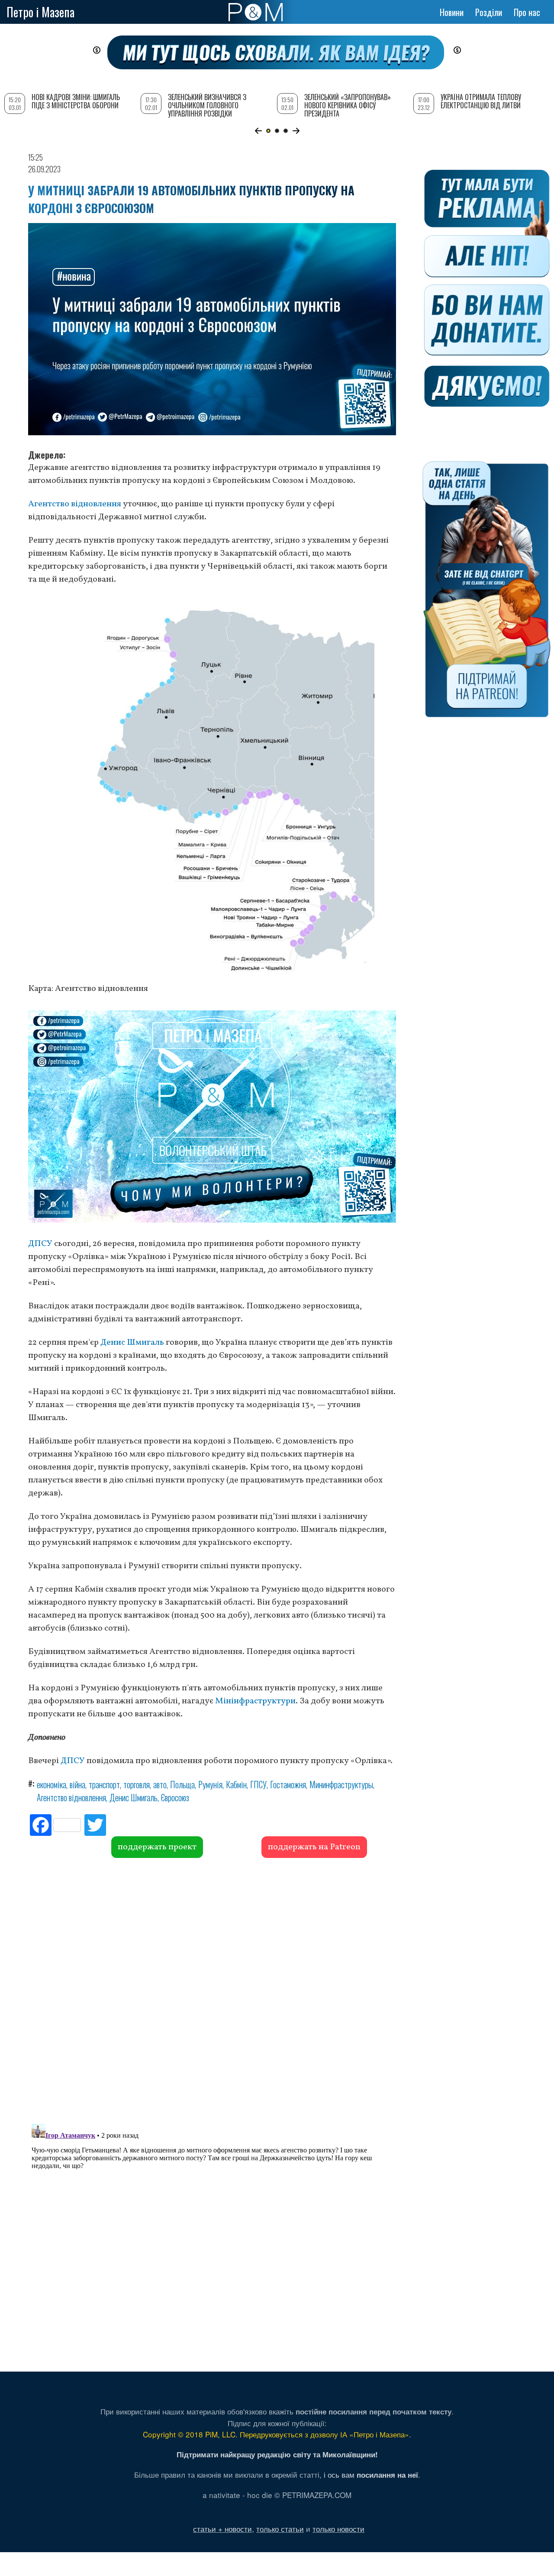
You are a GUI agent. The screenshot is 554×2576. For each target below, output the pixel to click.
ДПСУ (40, 1244)
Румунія (210, 1784)
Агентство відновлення (75, 504)
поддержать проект (157, 1847)
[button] (258, 131)
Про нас (527, 12)
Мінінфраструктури (255, 1701)
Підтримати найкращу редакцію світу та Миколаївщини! (277, 2454)
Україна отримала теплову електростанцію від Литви (481, 101)
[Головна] (256, 12)
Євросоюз (175, 1797)
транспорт (104, 1784)
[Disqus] (212, 1990)
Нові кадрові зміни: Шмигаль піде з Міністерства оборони (76, 101)
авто (160, 1784)
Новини (452, 12)
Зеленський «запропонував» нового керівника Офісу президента (348, 105)
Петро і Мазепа (40, 12)
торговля (137, 1784)
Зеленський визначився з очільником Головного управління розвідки (207, 105)
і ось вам (371, 2474)
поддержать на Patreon (314, 1847)
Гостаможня (288, 1784)
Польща (182, 1784)
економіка (52, 1784)
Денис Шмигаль (132, 1343)
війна (77, 1784)
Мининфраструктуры (341, 1784)
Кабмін (236, 1784)
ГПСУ (258, 1784)
